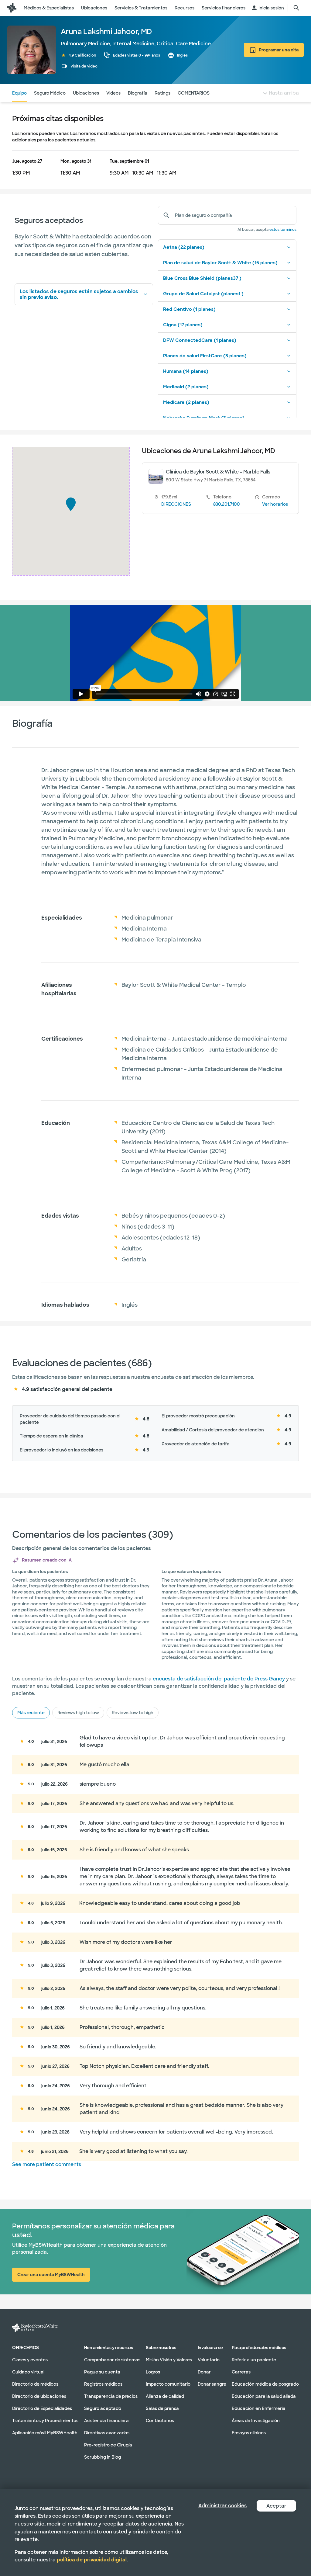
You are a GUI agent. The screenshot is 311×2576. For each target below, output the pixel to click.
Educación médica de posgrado (265, 2384)
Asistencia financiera (106, 2421)
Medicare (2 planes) (186, 402)
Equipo (19, 93)
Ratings (162, 93)
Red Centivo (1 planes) (189, 309)
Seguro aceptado (103, 2408)
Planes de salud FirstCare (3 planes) (205, 356)
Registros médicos (103, 2384)
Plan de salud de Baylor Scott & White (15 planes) (220, 263)
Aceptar (276, 2506)
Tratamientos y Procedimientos (45, 2421)
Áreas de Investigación (256, 2421)
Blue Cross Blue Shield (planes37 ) (202, 278)
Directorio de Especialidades (42, 2408)
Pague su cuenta (102, 2372)
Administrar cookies (222, 2506)
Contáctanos (160, 2421)
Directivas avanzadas (107, 2433)
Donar (204, 2372)
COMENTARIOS (194, 93)
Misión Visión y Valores (169, 2360)
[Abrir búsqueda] (296, 8)
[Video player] (156, 653)
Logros (153, 2372)
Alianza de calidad (165, 2396)
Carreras (241, 2372)
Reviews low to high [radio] (133, 1713)
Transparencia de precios (111, 2396)
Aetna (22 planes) (184, 247)
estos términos (283, 230)
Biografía (138, 93)
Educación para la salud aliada (264, 2396)
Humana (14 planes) (186, 371)
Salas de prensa (162, 2408)
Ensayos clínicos (249, 2433)
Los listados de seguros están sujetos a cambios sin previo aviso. (79, 294)
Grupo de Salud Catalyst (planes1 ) (203, 294)
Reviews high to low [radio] (78, 1713)
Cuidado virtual (28, 2372)
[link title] (12, 8)
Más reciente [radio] (31, 1713)
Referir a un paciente (254, 2360)
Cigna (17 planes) (183, 325)
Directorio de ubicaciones (39, 2396)
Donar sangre (212, 2384)
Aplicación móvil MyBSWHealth (45, 2433)
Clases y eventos (30, 2360)
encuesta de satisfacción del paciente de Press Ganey (219, 1679)
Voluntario (209, 2360)
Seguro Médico (50, 93)
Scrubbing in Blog (103, 2457)
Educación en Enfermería (259, 2408)
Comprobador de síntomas (112, 2360)
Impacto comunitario (168, 2384)
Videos (113, 93)
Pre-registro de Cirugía (108, 2445)
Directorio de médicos (35, 2384)
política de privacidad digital (92, 2560)
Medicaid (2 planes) (186, 387)
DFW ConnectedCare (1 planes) (200, 340)
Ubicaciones (86, 93)
